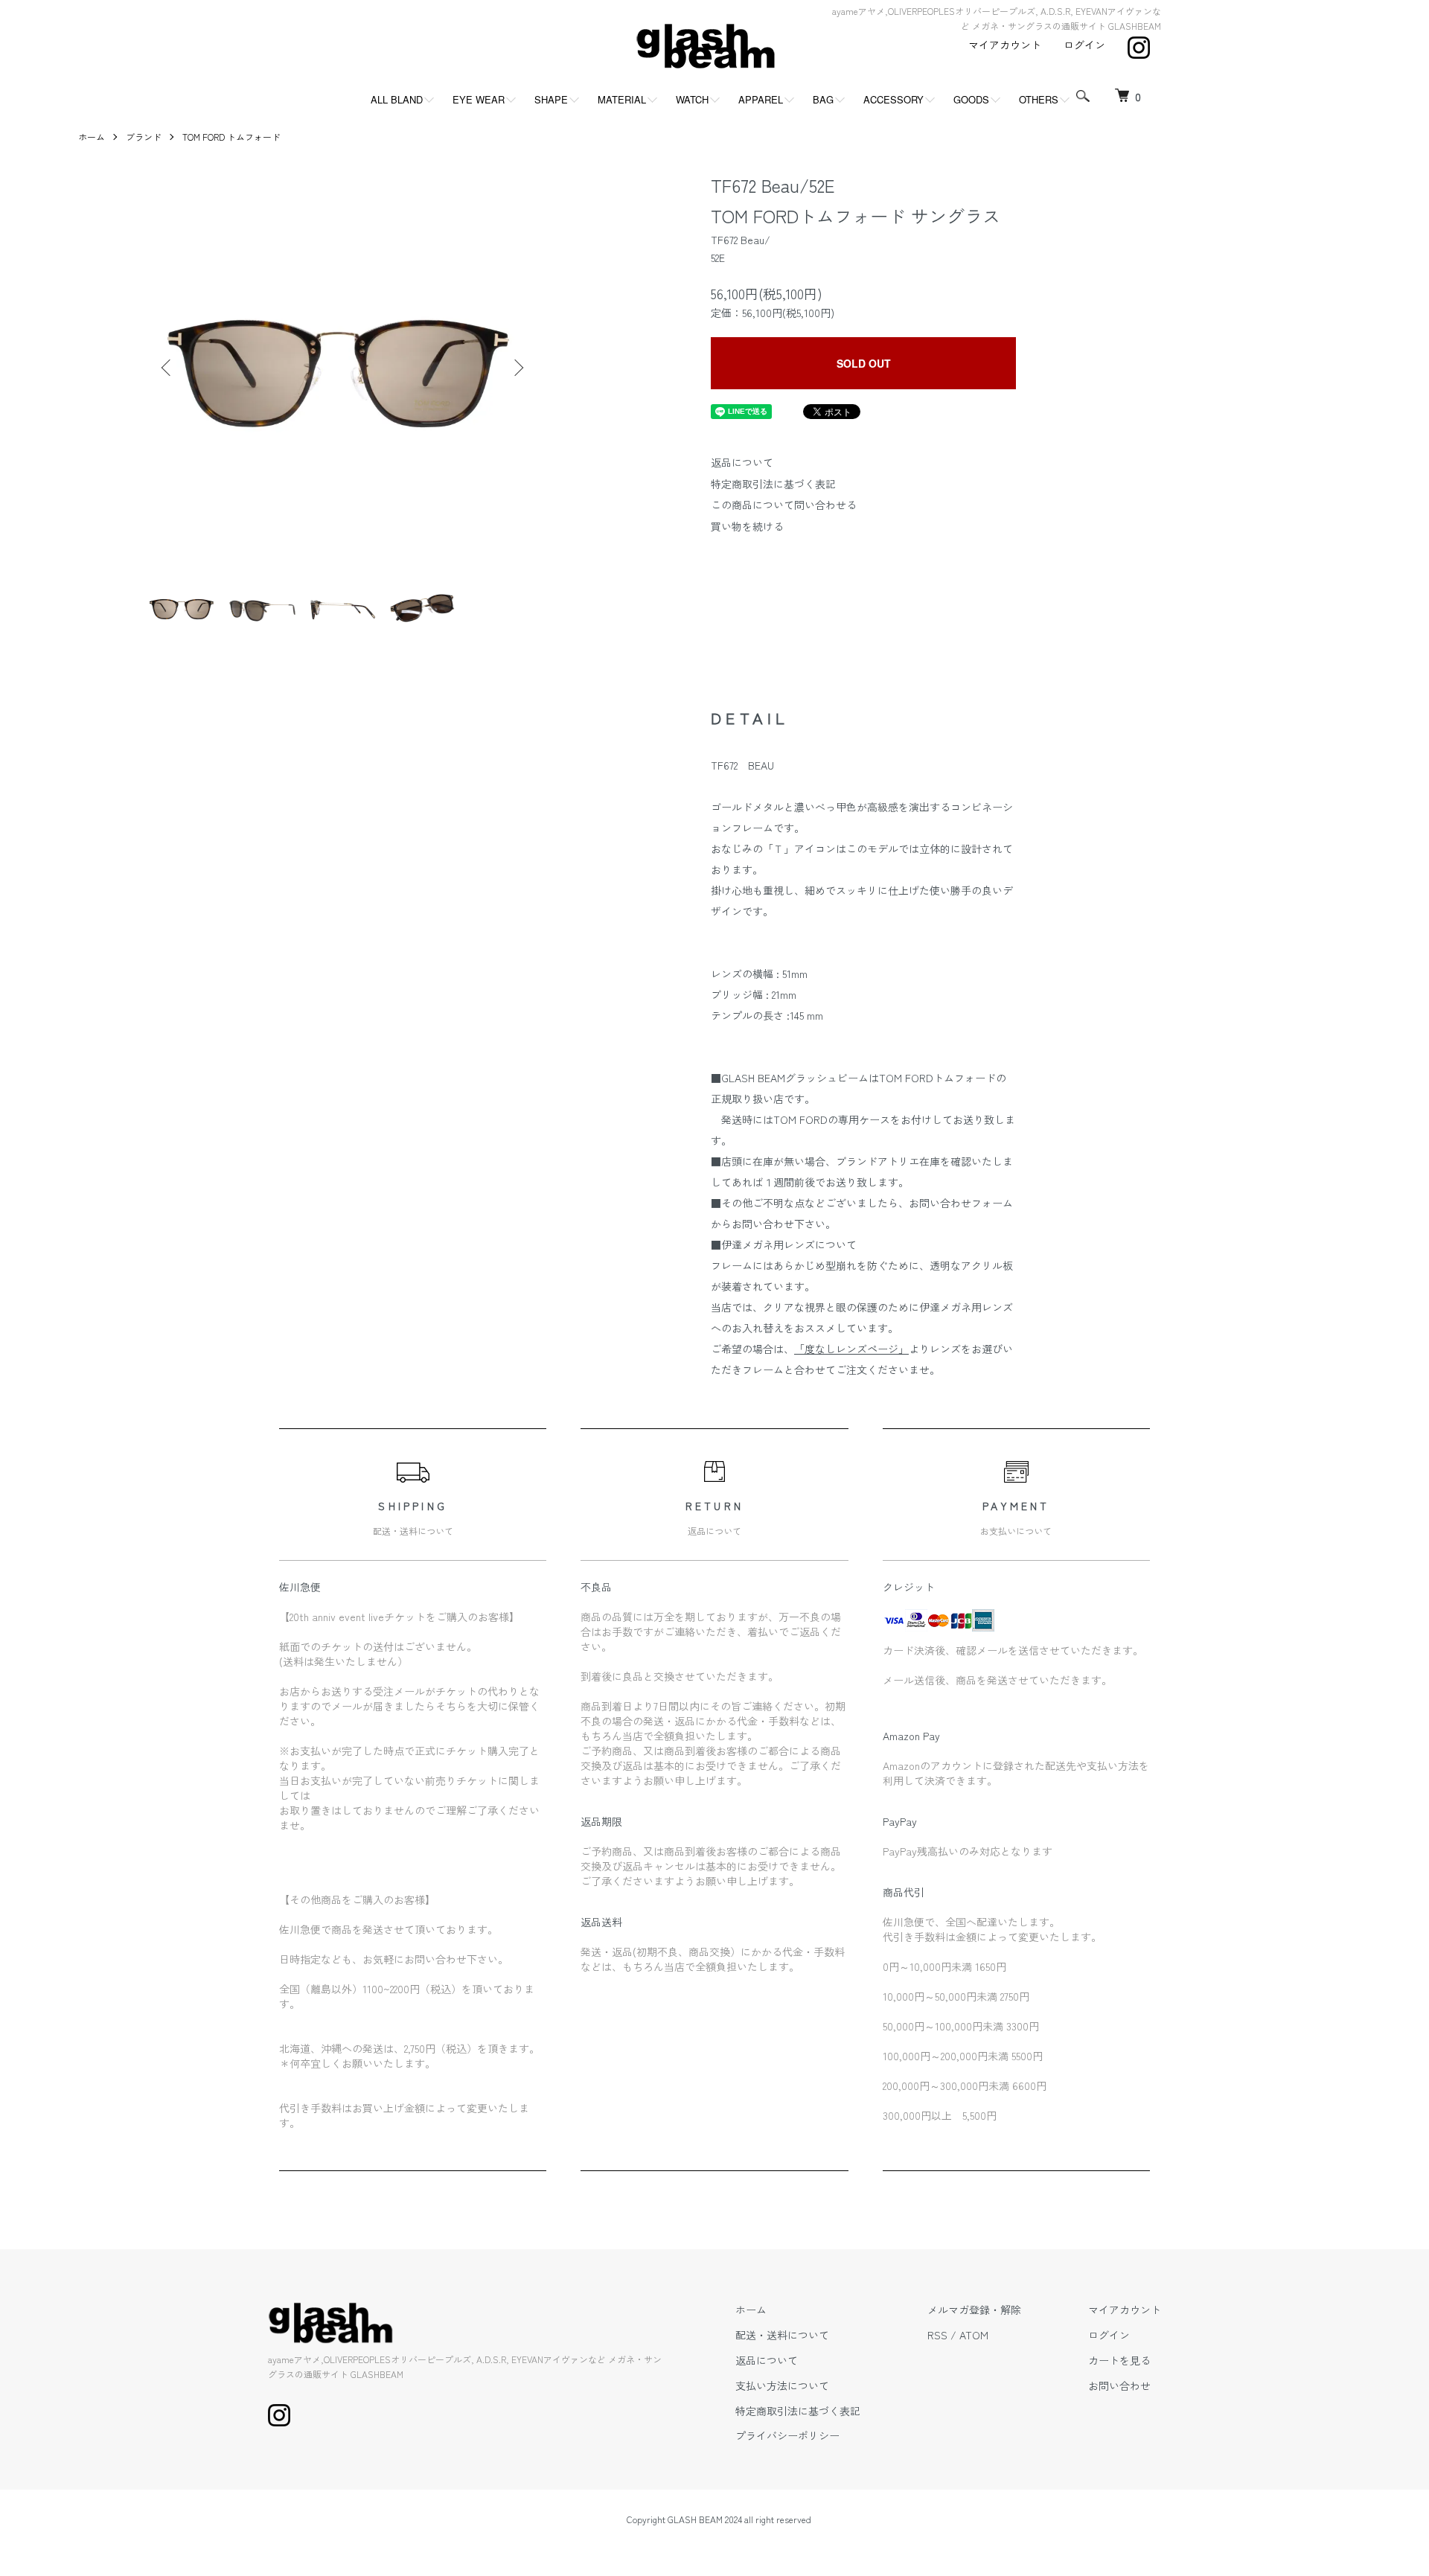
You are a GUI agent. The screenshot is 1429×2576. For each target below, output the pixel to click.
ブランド (144, 137)
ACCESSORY (893, 99)
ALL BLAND (397, 99)
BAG (823, 99)
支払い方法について (782, 2385)
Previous (167, 368)
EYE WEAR (479, 99)
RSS (937, 2335)
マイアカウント (1005, 45)
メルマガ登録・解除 (974, 2310)
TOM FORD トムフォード (231, 137)
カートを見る (1119, 2360)
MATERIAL (622, 99)
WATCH (692, 99)
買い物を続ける (747, 526)
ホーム (92, 137)
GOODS (971, 99)
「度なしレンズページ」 (851, 1349)
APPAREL (761, 99)
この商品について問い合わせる (784, 505)
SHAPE (551, 99)
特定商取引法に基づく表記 (773, 484)
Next (517, 368)
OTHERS (1039, 99)
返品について (742, 462)
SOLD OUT (864, 363)
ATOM (974, 2335)
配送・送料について (782, 2335)
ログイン (1084, 45)
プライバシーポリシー (787, 2435)
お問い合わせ (1119, 2385)
